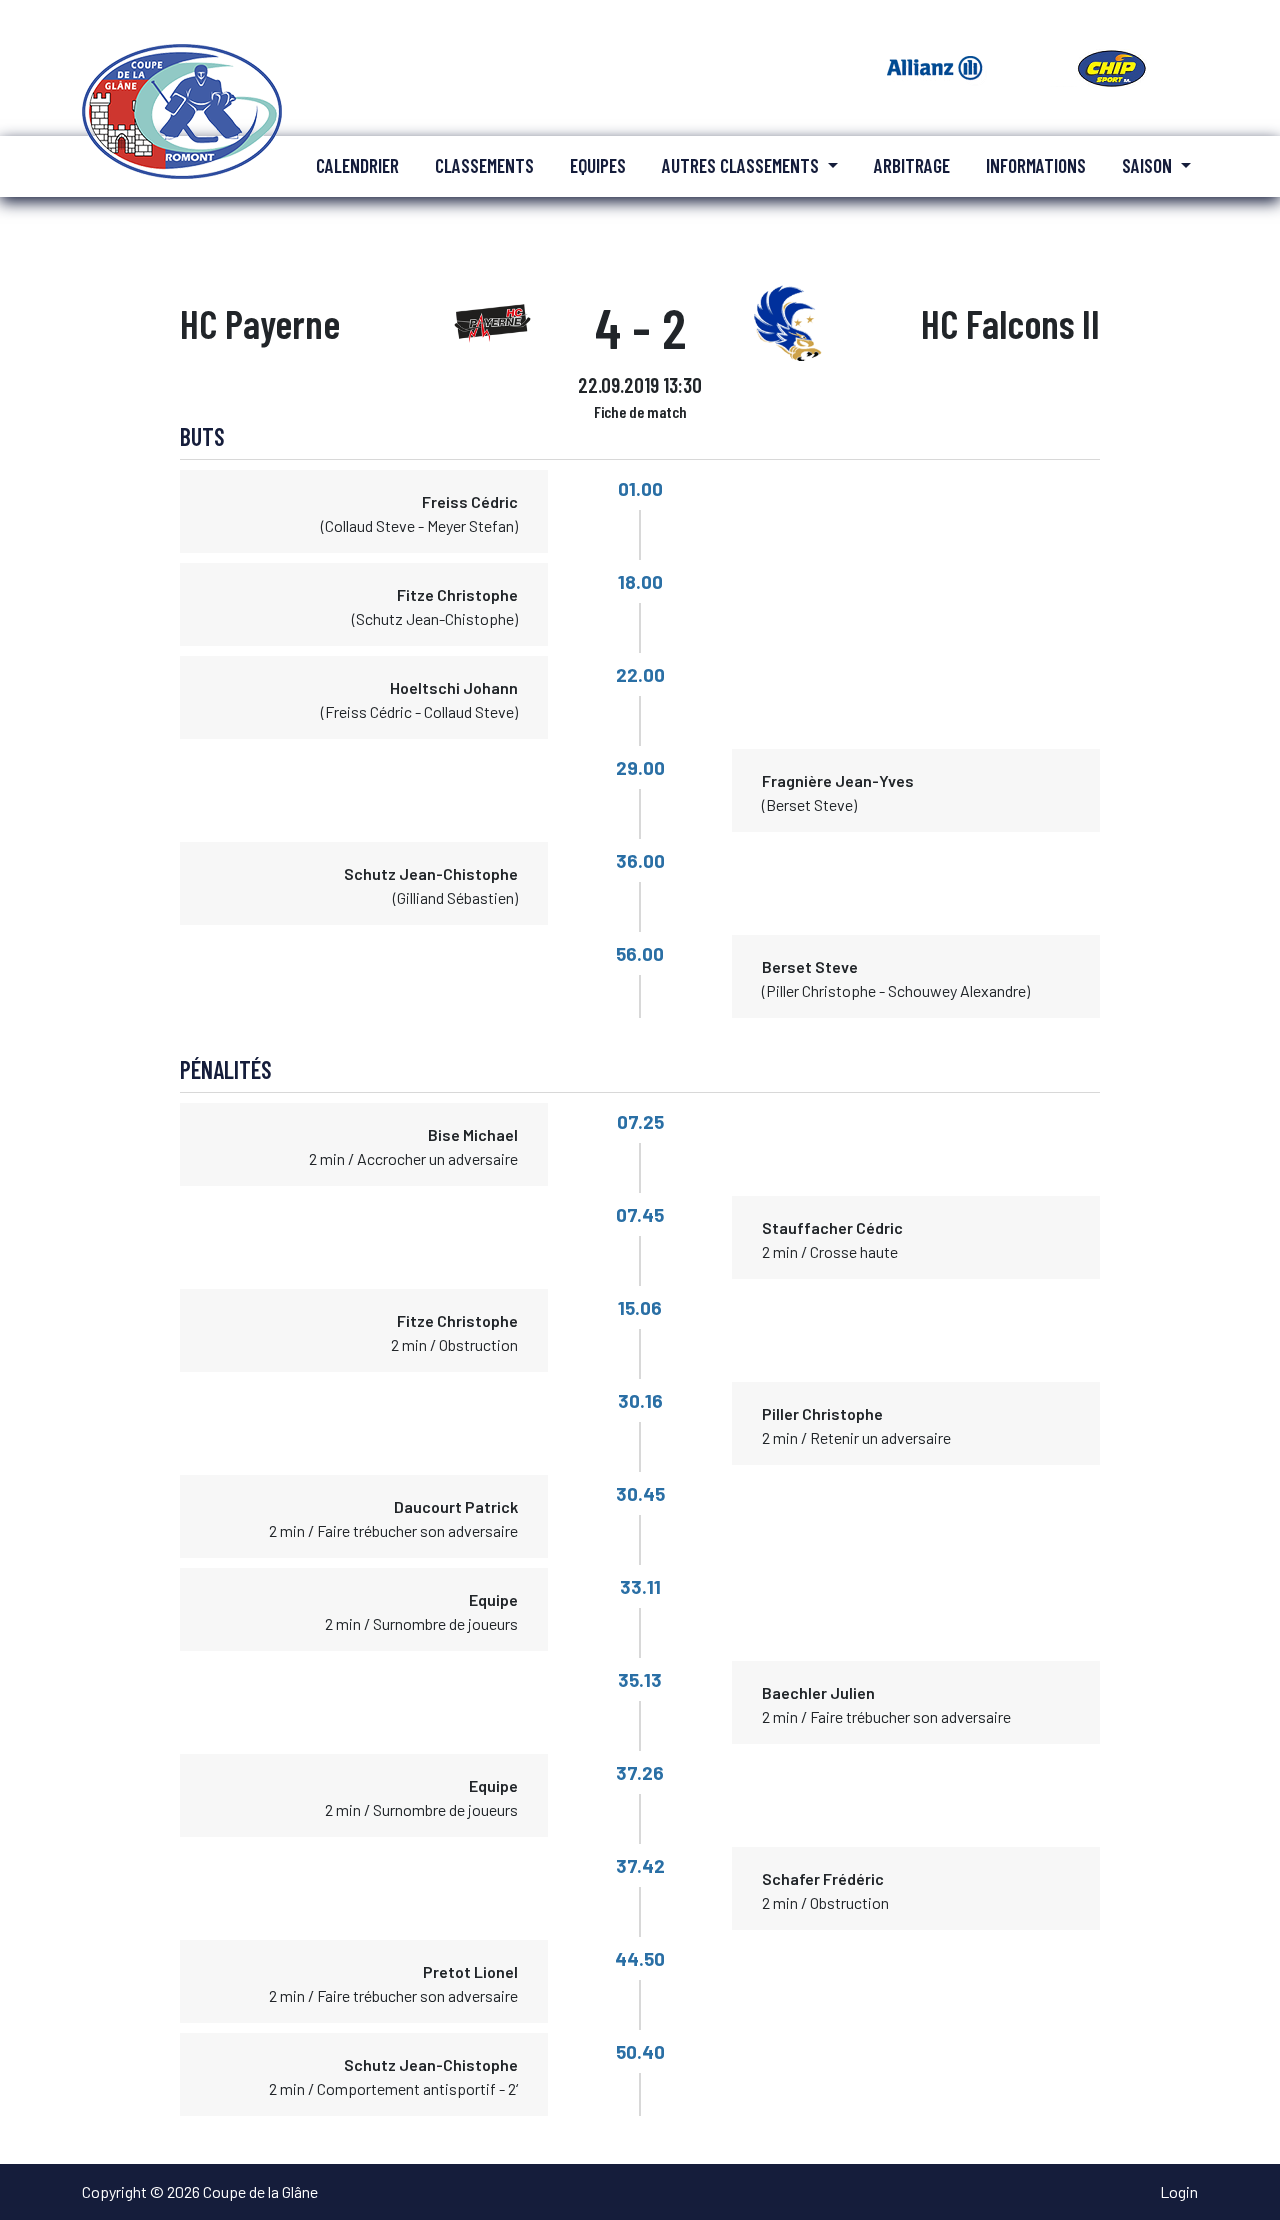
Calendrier (357, 165)
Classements (484, 165)
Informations (1036, 165)
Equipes (598, 165)
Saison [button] (1149, 165)
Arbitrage (912, 165)
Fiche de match (640, 411)
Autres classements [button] (742, 165)
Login (1179, 2191)
